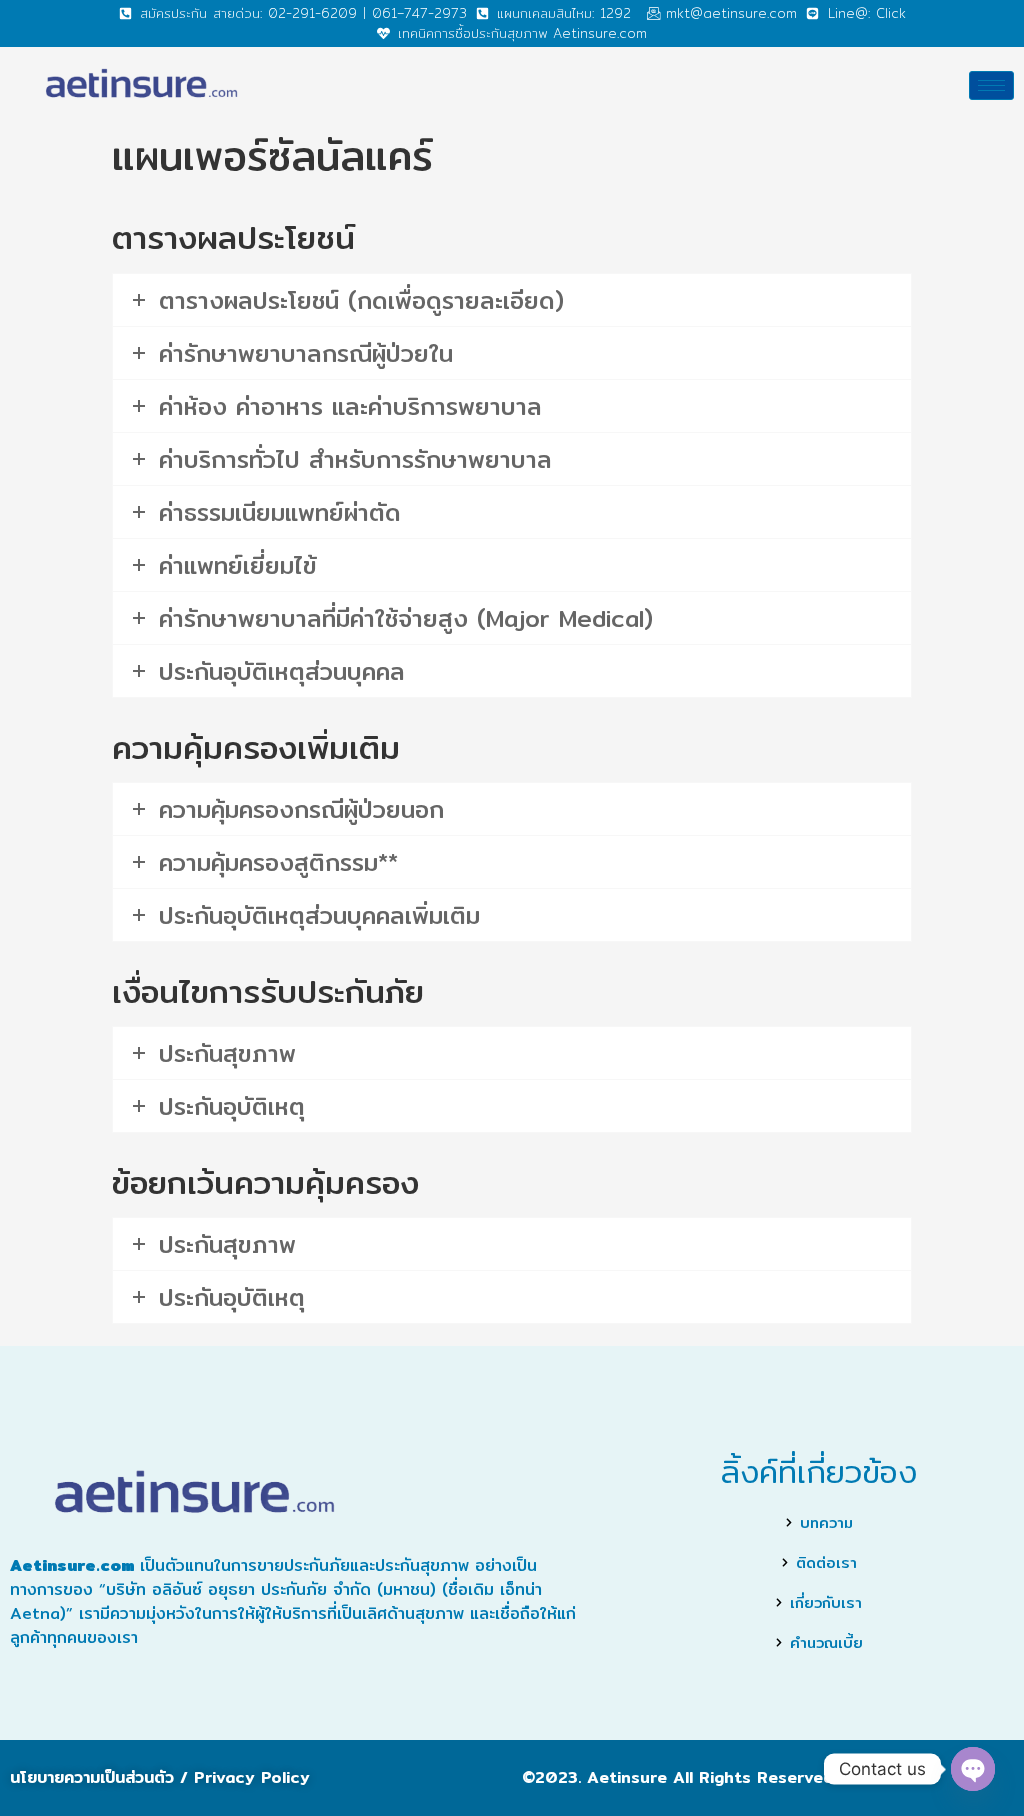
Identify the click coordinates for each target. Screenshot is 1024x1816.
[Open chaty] (973, 1769)
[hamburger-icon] (991, 85)
